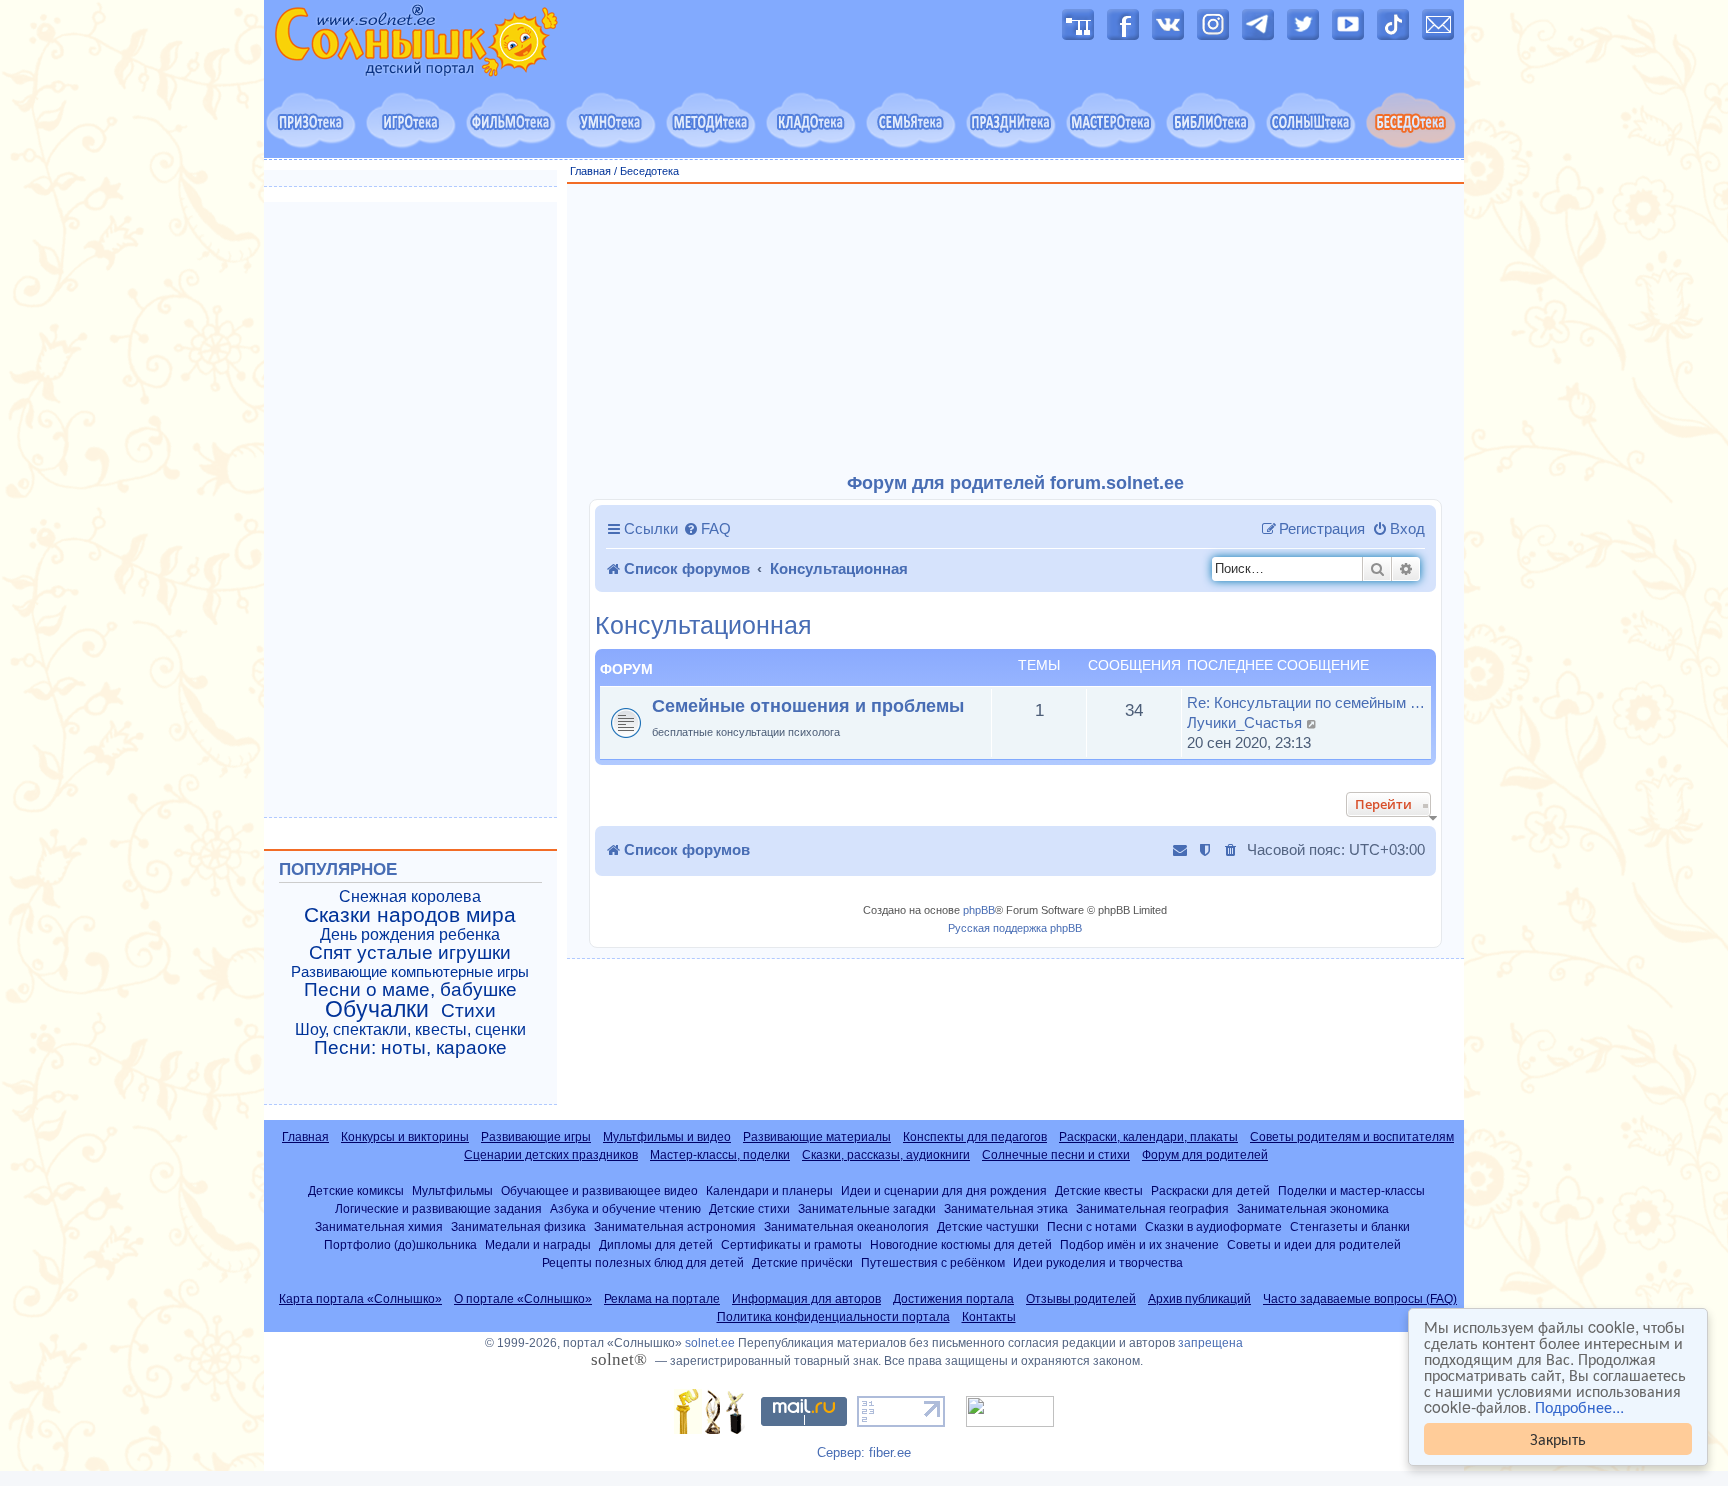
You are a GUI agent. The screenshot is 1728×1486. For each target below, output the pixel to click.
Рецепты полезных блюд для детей (643, 1262)
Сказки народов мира (410, 915)
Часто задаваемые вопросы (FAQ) (1360, 1299)
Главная (590, 171)
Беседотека (649, 171)
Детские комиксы (356, 1190)
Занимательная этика (1006, 1208)
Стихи (468, 1011)
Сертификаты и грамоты (791, 1244)
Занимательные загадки (867, 1208)
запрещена (1210, 1343)
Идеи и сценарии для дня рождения (944, 1190)
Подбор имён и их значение (1139, 1244)
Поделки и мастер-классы (1351, 1190)
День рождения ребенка (410, 934)
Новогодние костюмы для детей (961, 1244)
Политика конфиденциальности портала (833, 1317)
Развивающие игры (536, 1137)
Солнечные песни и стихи (1056, 1155)
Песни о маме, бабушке (410, 990)
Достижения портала (953, 1299)
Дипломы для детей (656, 1244)
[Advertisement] (1016, 329)
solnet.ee (710, 1343)
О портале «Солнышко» (523, 1299)
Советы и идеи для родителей (1314, 1244)
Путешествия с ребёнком (933, 1262)
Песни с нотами (1092, 1226)
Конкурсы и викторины (405, 1137)
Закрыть (1558, 1438)
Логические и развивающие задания (438, 1208)
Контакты (989, 1317)
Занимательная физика (518, 1226)
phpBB (979, 910)
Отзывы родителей (1081, 1299)
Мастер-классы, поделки (720, 1155)
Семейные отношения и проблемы (808, 705)
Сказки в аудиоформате (1213, 1226)
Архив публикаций (1199, 1299)
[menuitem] (707, 529)
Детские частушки (988, 1226)
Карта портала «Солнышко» (360, 1299)
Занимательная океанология (846, 1226)
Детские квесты (1099, 1190)
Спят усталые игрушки (410, 953)
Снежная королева (410, 896)
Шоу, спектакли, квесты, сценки (410, 1029)
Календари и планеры (769, 1190)
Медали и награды (538, 1244)
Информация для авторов (806, 1299)
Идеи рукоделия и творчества (1098, 1262)
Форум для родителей (1205, 1155)
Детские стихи (749, 1208)
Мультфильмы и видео (667, 1137)
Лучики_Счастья (1244, 722)
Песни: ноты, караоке (410, 1048)
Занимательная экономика (1313, 1208)
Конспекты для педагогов (975, 1137)
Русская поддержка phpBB (1015, 928)
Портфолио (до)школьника (400, 1244)
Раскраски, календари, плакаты (1148, 1137)
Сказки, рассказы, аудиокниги (886, 1155)
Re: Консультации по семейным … (1306, 702)
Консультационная (703, 625)
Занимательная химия (379, 1226)
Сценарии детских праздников (551, 1155)
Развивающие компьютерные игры (410, 972)
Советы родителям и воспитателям (1352, 1137)
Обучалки (377, 1009)
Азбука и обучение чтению (625, 1208)
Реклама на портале (662, 1299)
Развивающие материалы (817, 1137)
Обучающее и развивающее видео (599, 1190)
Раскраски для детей (1210, 1190)
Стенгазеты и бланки (1350, 1226)
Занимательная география (1152, 1208)
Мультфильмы (452, 1190)
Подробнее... (1579, 1407)
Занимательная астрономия (675, 1226)
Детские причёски (802, 1262)
